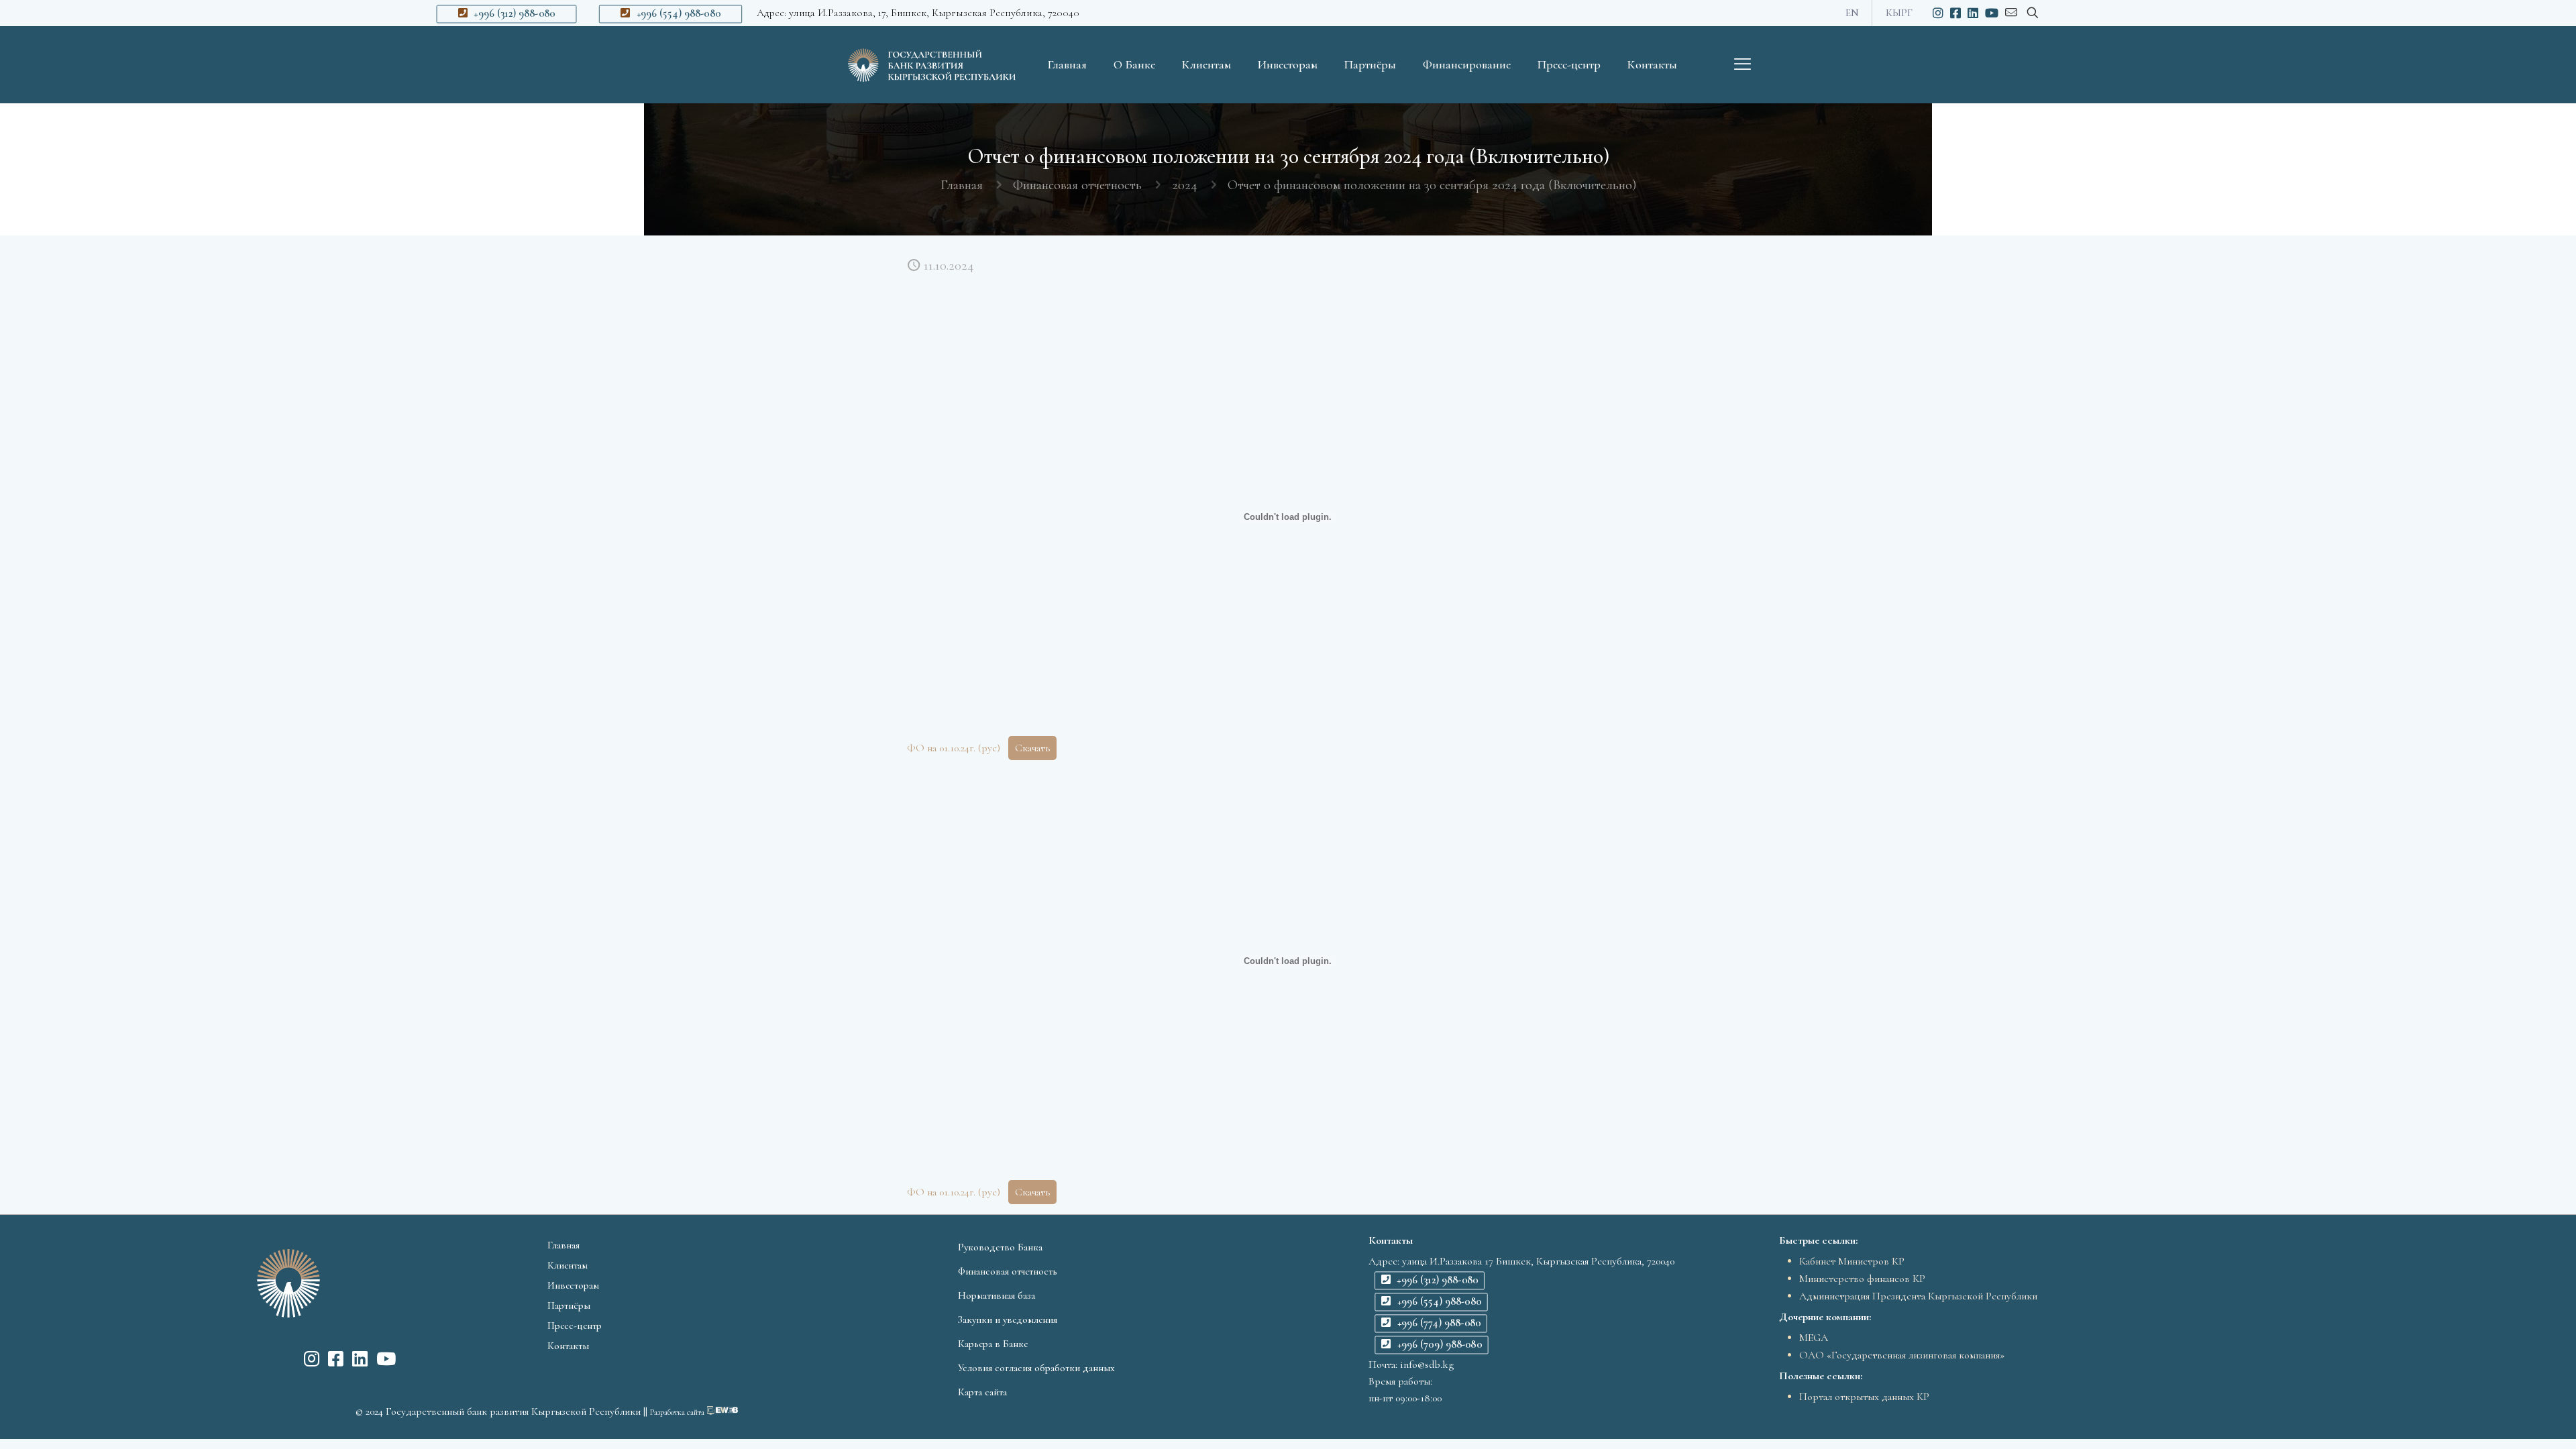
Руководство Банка (1000, 1247)
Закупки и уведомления (1008, 1320)
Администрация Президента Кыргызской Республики (1918, 1296)
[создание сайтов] (722, 1411)
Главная (962, 185)
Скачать (1032, 748)
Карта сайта (982, 1392)
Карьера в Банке (993, 1344)
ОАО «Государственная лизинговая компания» (1902, 1355)
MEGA (1814, 1338)
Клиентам (568, 1265)
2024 (1185, 185)
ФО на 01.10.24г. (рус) (954, 748)
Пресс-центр (575, 1326)
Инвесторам (573, 1285)
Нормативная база (997, 1295)
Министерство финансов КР (1862, 1279)
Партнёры (569, 1305)
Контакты (568, 1346)
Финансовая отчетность (1077, 185)
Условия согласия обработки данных (1036, 1368)
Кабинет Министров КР (1852, 1261)
